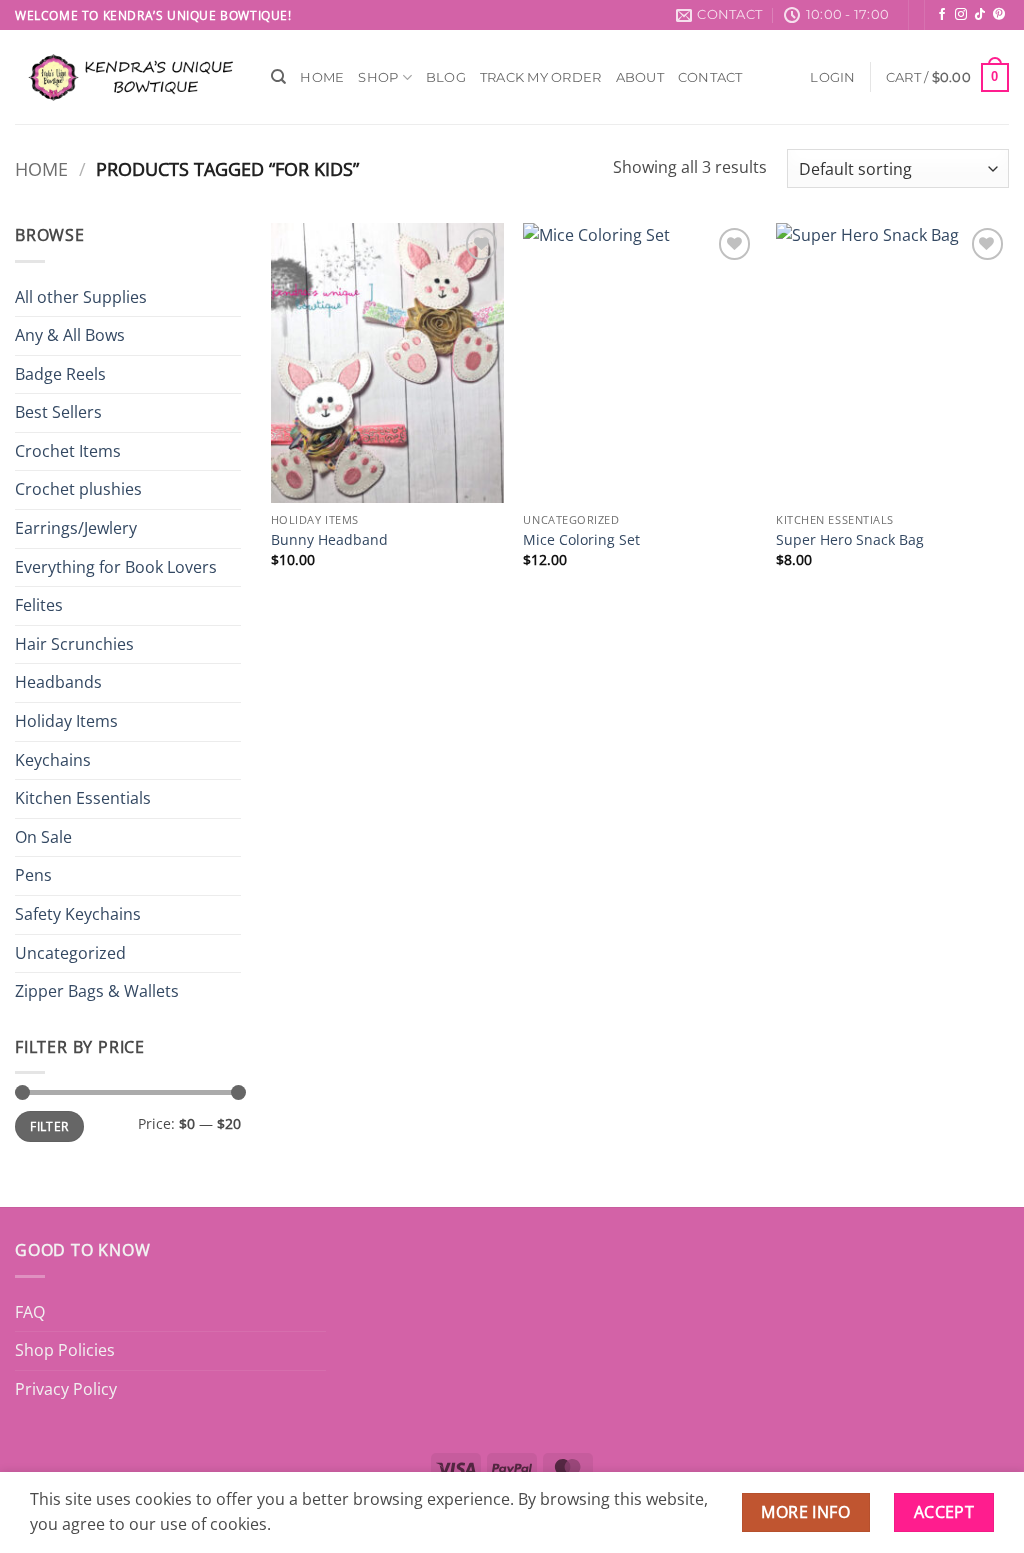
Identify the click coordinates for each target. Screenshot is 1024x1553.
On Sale (43, 837)
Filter (49, 1126)
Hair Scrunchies (74, 644)
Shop (378, 77)
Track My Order (541, 77)
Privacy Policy (66, 1389)
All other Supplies (81, 297)
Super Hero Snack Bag (850, 540)
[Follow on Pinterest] (999, 15)
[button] (832, 77)
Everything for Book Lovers (116, 567)
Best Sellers (58, 412)
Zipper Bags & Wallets (97, 991)
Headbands (58, 682)
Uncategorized (70, 953)
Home (322, 77)
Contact (710, 77)
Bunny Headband (329, 540)
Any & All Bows (70, 335)
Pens (33, 875)
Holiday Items (66, 721)
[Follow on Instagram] (961, 15)
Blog (446, 77)
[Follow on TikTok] (980, 15)
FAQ (30, 1312)
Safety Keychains (78, 914)
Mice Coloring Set (581, 540)
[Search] (278, 77)
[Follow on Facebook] (942, 15)
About (640, 77)
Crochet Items (68, 451)
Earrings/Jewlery (76, 528)
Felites (39, 605)
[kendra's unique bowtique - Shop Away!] (128, 77)
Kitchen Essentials (83, 798)
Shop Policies (65, 1350)
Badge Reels (60, 374)
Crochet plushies (78, 489)
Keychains (53, 760)
